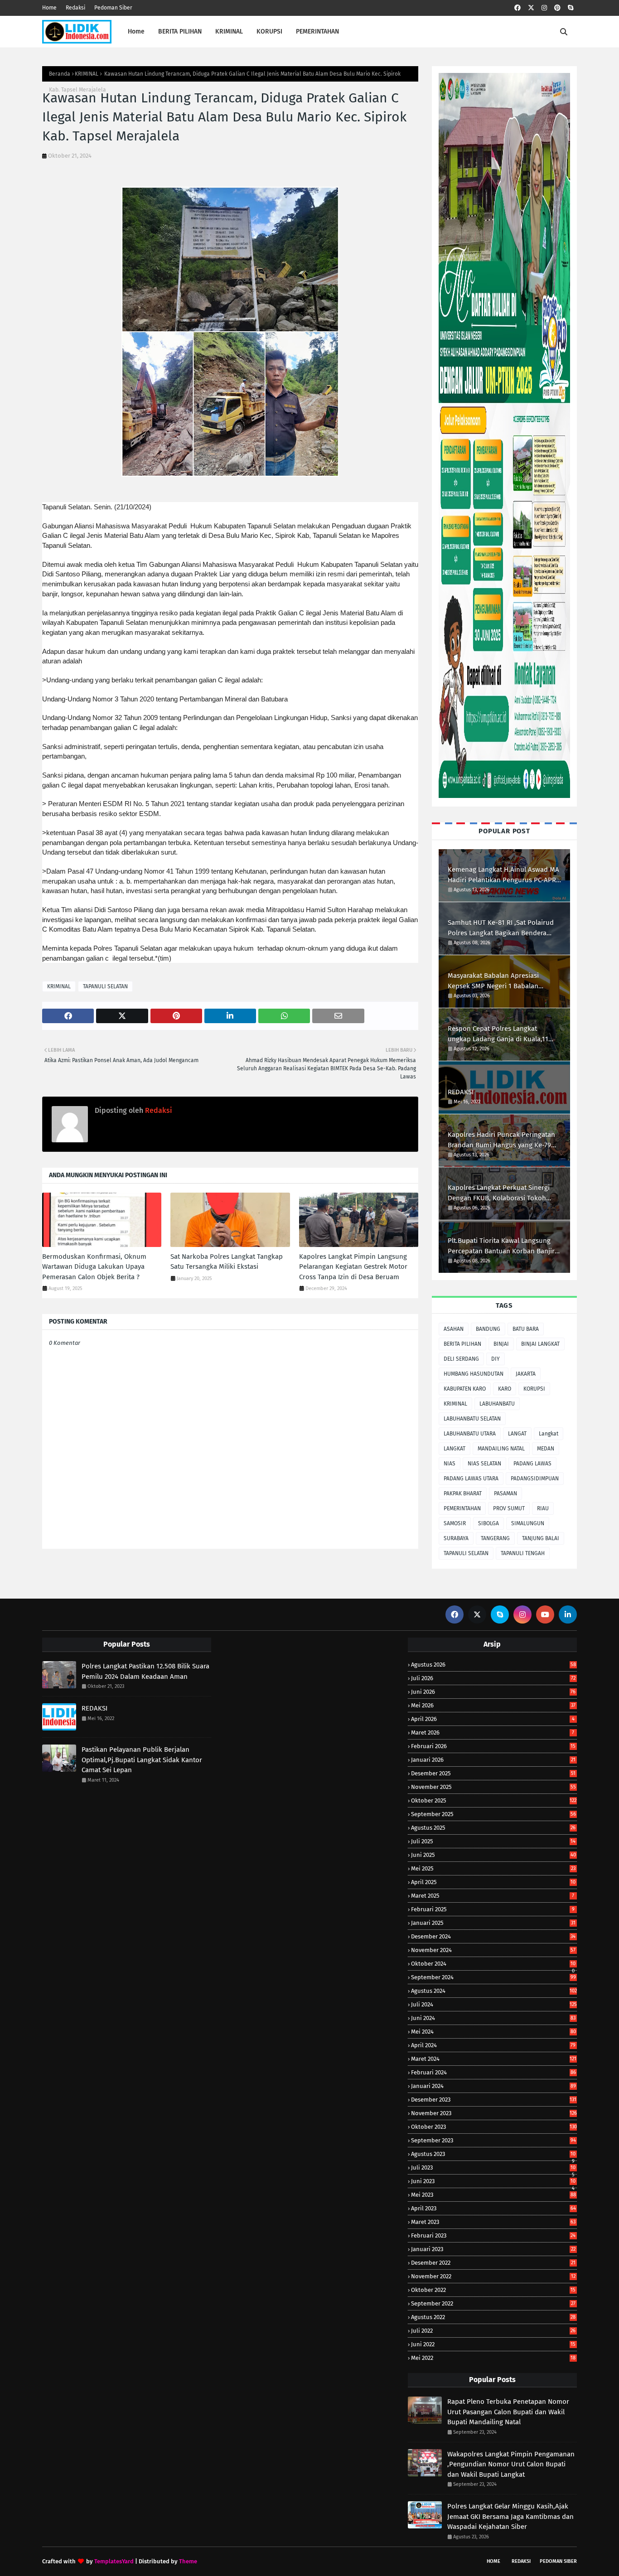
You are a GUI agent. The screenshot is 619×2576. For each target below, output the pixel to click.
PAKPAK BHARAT (463, 1493)
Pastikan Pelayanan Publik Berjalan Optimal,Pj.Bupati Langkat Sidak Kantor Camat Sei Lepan (142, 1760)
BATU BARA (526, 1329)
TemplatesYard (114, 2561)
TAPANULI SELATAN (105, 986)
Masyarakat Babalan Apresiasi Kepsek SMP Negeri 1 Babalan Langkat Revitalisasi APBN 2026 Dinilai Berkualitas (495, 981)
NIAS (450, 1464)
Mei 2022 (493, 2358)
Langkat (549, 1434)
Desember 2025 (493, 1773)
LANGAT (517, 1434)
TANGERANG (495, 1538)
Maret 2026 (493, 1733)
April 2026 (493, 1719)
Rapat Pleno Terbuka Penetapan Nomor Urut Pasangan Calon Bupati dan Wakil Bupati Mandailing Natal (508, 2412)
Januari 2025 (493, 1923)
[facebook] (517, 8)
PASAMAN (505, 1493)
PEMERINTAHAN (462, 1508)
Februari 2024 (493, 2072)
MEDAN (546, 1449)
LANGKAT (455, 1449)
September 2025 (493, 1814)
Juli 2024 (494, 2004)
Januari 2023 (493, 2249)
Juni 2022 (493, 2344)
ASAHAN (454, 1329)
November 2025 (493, 1787)
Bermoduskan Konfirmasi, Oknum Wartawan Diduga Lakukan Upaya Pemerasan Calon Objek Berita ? (94, 1267)
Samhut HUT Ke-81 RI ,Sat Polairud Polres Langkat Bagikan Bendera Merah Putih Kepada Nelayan (501, 928)
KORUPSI (534, 1389)
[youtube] (545, 1614)
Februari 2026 (493, 1746)
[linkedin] (568, 1614)
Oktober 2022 (493, 2290)
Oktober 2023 (494, 2127)
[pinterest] (557, 8)
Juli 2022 (493, 2331)
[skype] (571, 8)
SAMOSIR (455, 1523)
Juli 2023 (493, 2168)
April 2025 (493, 1882)
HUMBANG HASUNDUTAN (474, 1374)
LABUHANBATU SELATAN (472, 1419)
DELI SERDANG (461, 1359)
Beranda (60, 74)
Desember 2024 (493, 1936)
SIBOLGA (488, 1523)
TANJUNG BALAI (541, 1538)
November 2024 (493, 1950)
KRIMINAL (87, 74)
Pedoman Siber (113, 8)
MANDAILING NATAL (501, 1449)
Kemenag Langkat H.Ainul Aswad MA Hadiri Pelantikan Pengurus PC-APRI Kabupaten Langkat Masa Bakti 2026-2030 (504, 875)
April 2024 (493, 2045)
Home (49, 8)
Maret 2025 (493, 1896)
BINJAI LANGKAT (540, 1344)
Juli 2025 (493, 1841)
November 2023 (494, 2113)
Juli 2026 (493, 1678)
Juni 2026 (493, 1692)
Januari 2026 (493, 1760)
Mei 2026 (493, 1705)
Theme (188, 2561)
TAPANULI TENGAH (523, 1553)
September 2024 (493, 1977)
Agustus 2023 (493, 2154)
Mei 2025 (493, 1868)
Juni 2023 (493, 2181)
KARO (505, 1389)
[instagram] (544, 8)
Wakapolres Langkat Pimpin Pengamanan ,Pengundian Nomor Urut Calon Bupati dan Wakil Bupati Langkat (511, 2464)
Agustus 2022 (493, 2317)
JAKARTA (526, 1374)
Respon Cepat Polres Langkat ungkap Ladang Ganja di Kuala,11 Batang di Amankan (498, 1034)
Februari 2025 (493, 1909)
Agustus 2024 (494, 1991)
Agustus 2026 (493, 1665)
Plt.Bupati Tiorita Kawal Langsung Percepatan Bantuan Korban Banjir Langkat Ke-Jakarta (501, 1246)
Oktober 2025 (494, 1800)
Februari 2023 (493, 2235)
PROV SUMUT (509, 1508)
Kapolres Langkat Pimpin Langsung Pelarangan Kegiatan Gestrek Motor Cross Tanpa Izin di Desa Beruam (353, 1267)
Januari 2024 (493, 2086)
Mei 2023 (493, 2195)
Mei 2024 (493, 2032)
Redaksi (75, 8)
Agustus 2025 (493, 1828)
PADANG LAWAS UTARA (471, 1479)
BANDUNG (488, 1329)
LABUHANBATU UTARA (470, 1434)
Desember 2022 (493, 2263)
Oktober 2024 (493, 1964)
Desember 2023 (494, 2100)
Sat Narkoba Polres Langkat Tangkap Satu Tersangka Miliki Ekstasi (227, 1262)
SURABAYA (456, 1538)
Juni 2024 (493, 2018)
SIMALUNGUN (528, 1523)
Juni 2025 (493, 1855)
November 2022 (493, 2276)
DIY (496, 1359)
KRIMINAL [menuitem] (229, 31)
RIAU (543, 1508)
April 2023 (493, 2208)
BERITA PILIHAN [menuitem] (180, 31)
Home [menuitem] (136, 31)
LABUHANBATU (497, 1404)
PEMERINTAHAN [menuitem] (317, 31)
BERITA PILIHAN (462, 1344)
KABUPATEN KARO (465, 1389)
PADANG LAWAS (532, 1464)
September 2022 (493, 2303)
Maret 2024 (494, 2059)
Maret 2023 (493, 2222)
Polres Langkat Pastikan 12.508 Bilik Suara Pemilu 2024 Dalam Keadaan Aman (145, 1671)
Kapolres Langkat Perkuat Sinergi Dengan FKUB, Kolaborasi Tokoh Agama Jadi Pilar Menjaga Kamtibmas (499, 1193)
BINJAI (501, 1344)
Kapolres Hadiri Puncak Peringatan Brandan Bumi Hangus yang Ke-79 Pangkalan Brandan (501, 1140)
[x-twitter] (531, 8)
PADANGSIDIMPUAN (535, 1479)
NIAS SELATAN (484, 1464)
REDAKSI (461, 1092)
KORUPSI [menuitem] (269, 31)
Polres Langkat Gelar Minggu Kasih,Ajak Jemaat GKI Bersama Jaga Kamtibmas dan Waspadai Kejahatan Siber (510, 2516)
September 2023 (493, 2140)
